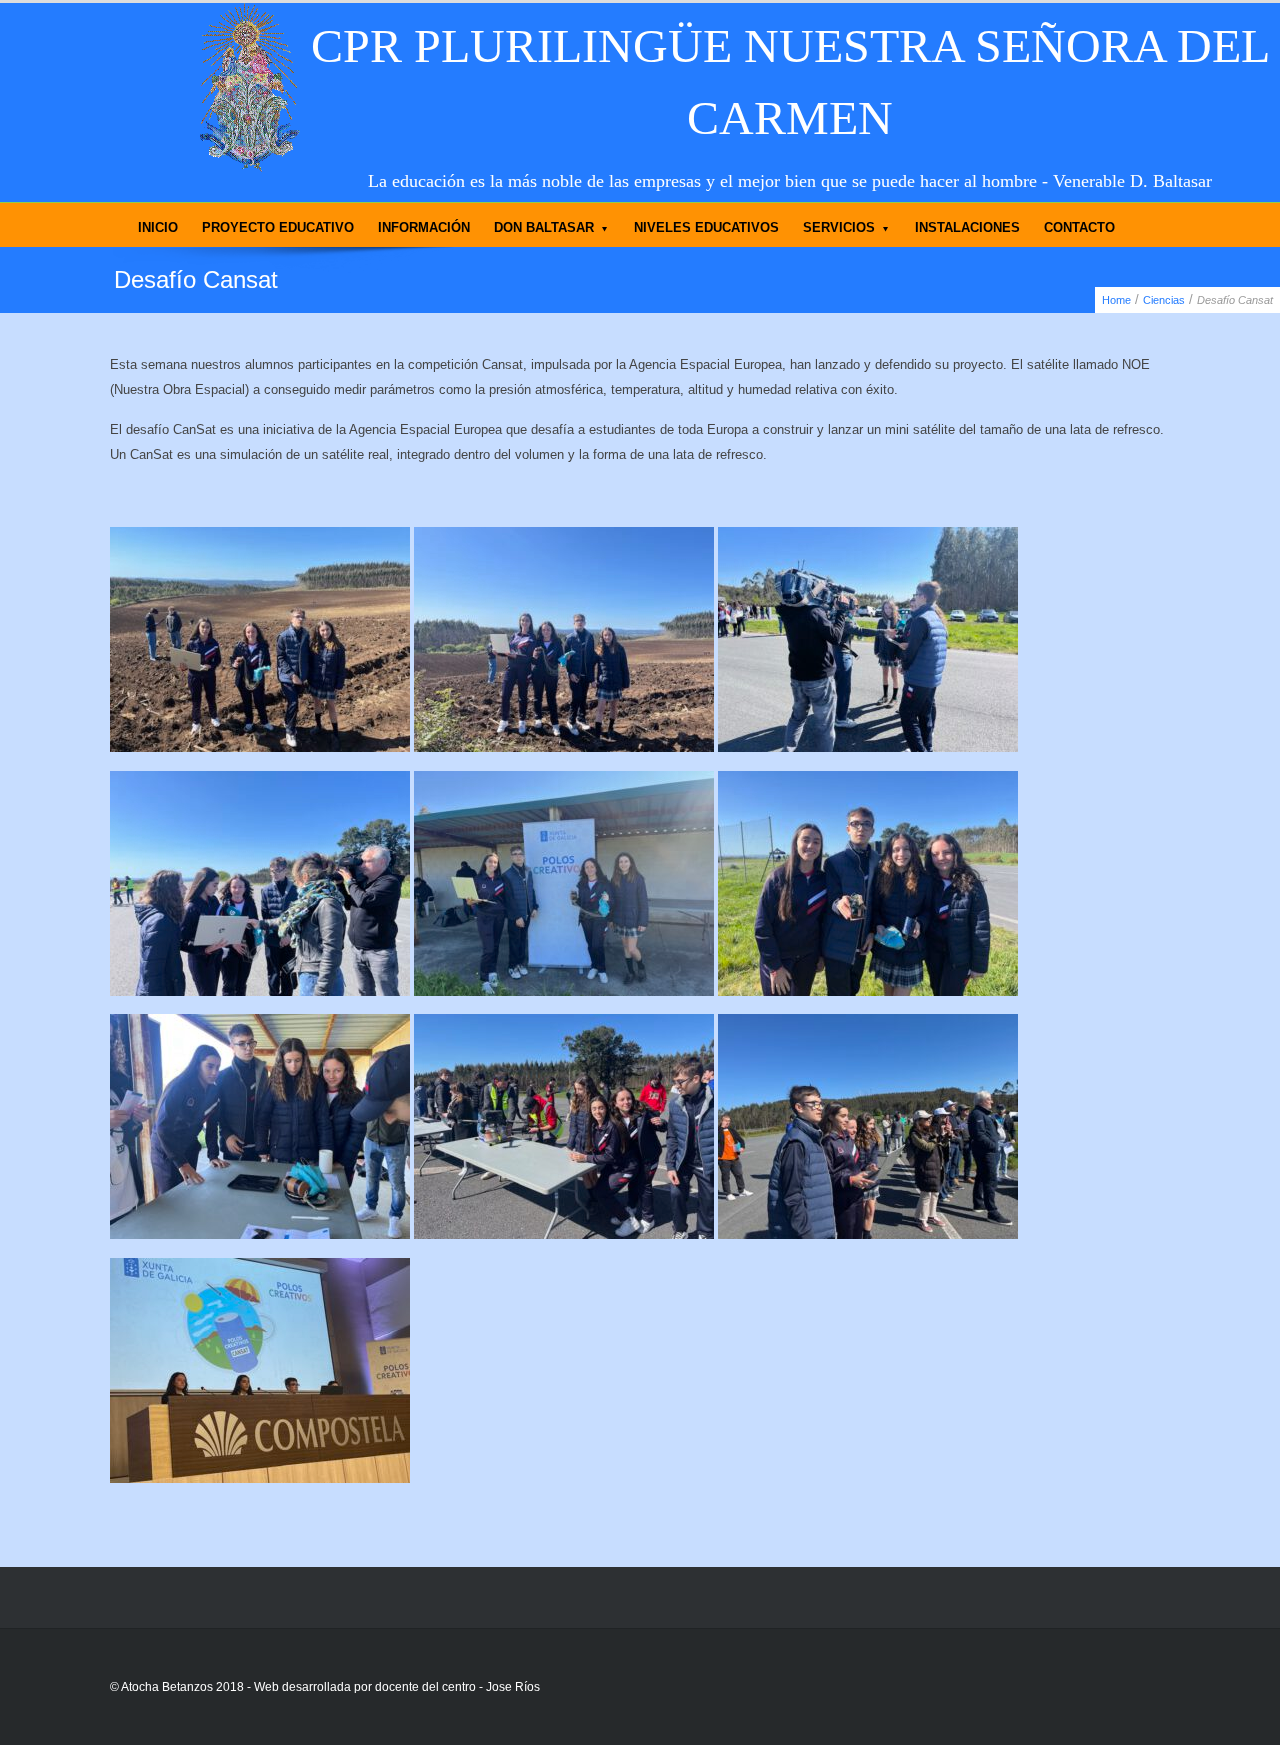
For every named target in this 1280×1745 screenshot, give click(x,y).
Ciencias (1164, 300)
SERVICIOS (839, 227)
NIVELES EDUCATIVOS (706, 227)
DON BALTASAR (544, 227)
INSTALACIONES (967, 227)
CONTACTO (1079, 227)
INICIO (158, 227)
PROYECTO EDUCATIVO (278, 227)
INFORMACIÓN (424, 227)
